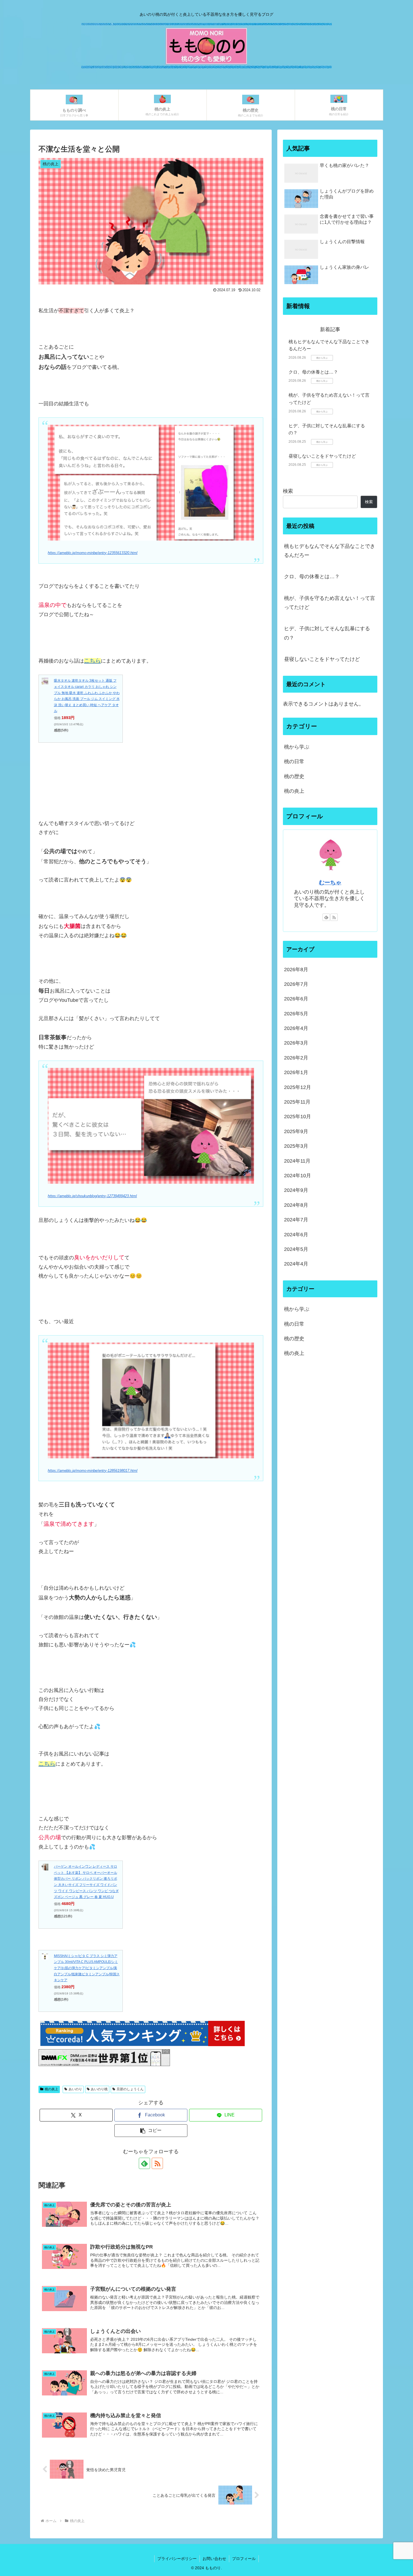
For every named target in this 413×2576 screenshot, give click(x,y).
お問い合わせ (214, 2559)
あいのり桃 (99, 2089)
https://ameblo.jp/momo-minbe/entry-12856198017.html (93, 1471)
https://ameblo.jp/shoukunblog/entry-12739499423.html (92, 1196)
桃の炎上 (51, 2089)
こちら (92, 661)
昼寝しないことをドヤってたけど (322, 456)
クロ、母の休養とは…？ (313, 372)
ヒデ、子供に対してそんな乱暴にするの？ (327, 633)
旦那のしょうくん (130, 2089)
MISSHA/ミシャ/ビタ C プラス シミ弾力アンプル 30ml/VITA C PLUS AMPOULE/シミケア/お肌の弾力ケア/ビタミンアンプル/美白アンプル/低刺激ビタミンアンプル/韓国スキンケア (87, 1968)
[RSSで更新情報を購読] (157, 2163)
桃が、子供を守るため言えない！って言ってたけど (330, 603)
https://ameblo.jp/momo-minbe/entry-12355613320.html (93, 553)
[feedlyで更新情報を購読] (144, 2163)
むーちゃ (330, 882)
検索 (288, 491)
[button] (151, 2131)
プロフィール (244, 2559)
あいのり (75, 2089)
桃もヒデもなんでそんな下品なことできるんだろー (330, 551)
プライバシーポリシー (177, 2559)
